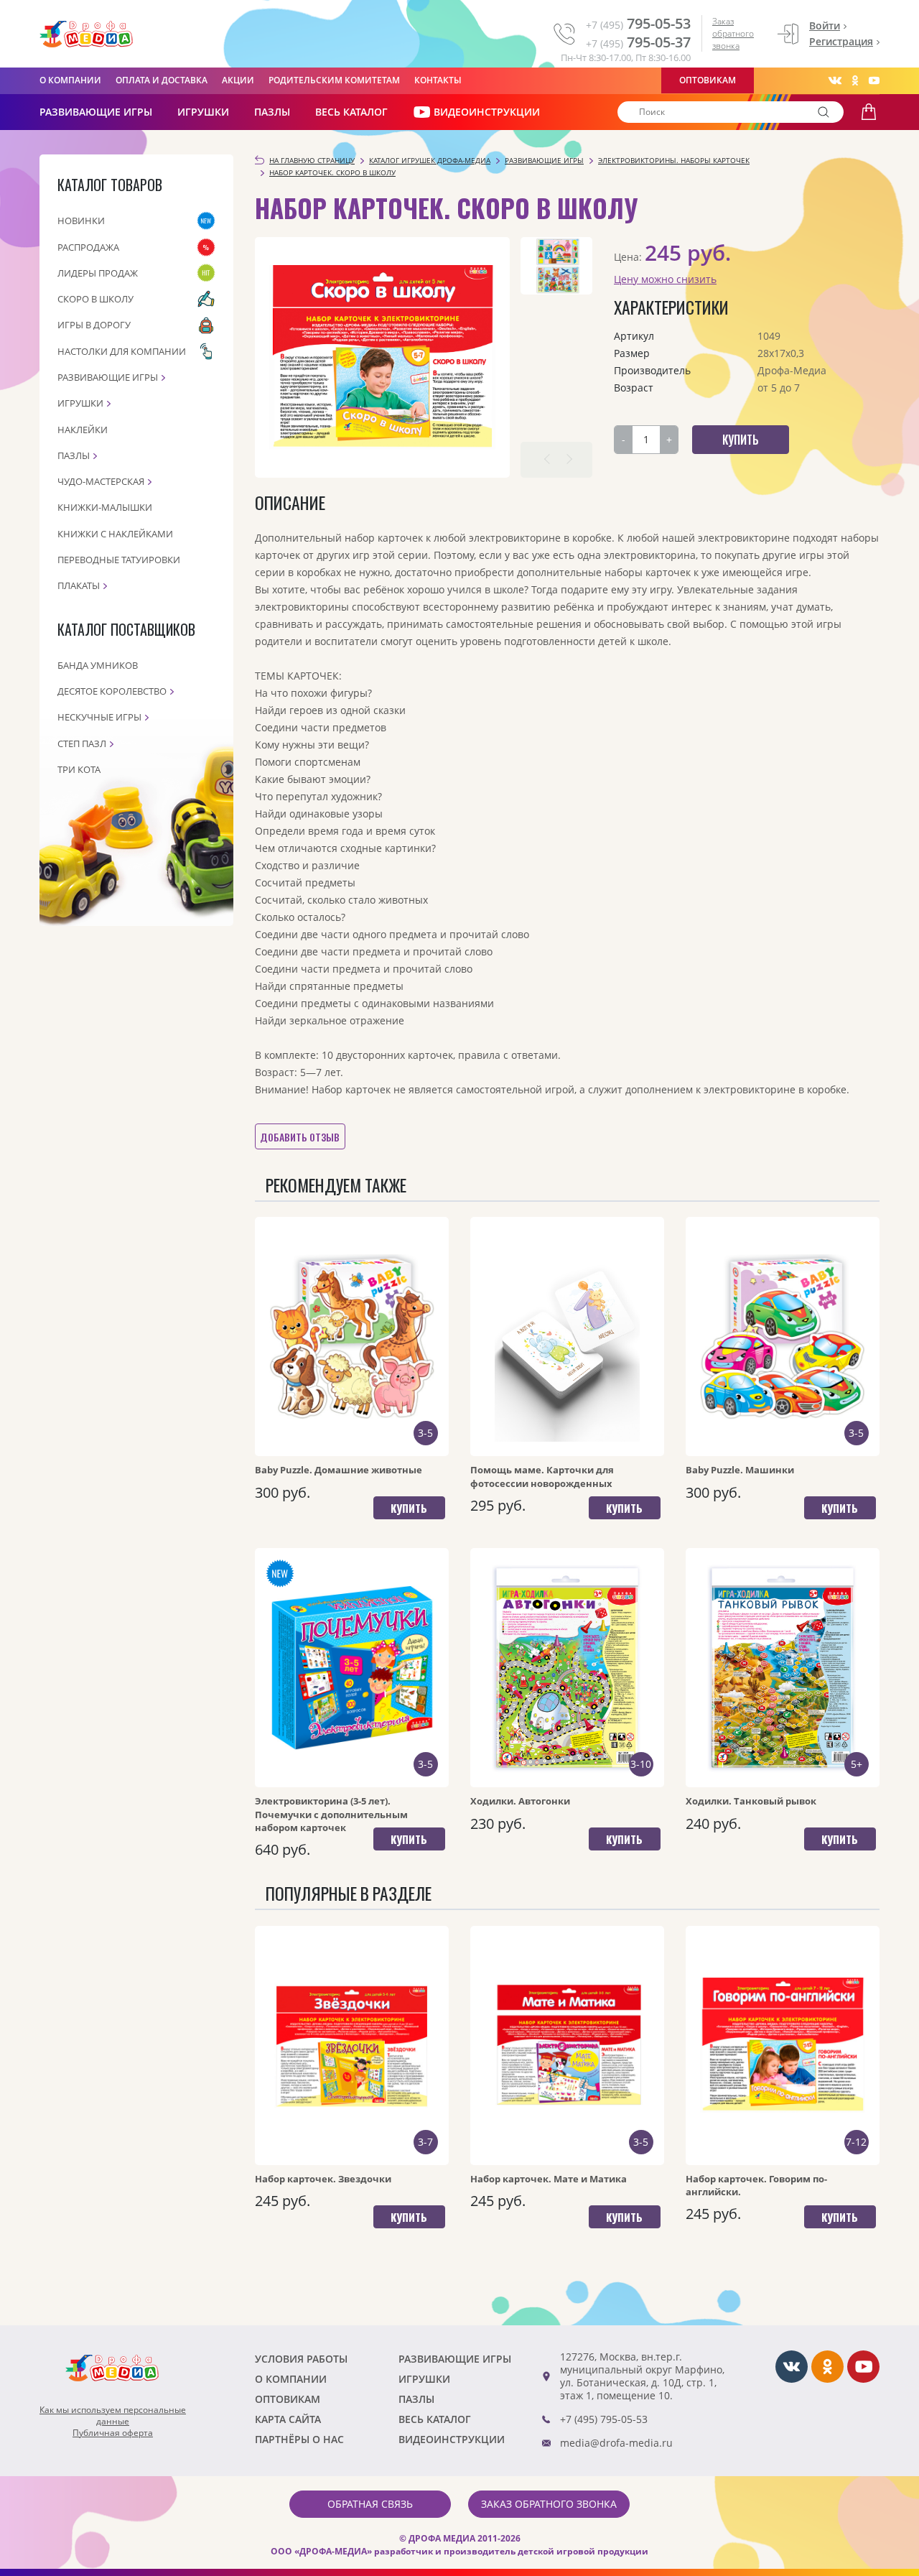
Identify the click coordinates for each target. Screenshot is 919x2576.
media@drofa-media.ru (616, 2443)
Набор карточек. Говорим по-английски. (756, 2185)
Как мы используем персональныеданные (113, 2416)
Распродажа (88, 247)
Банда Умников (98, 665)
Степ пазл (82, 743)
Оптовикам (708, 80)
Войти (825, 26)
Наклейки (83, 430)
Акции (238, 80)
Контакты (438, 80)
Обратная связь (370, 2504)
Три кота (79, 769)
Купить (409, 1508)
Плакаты (79, 585)
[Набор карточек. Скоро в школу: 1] (556, 266)
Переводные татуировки (119, 560)
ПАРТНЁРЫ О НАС (299, 2439)
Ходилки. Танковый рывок (751, 1801)
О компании (70, 80)
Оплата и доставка (162, 80)
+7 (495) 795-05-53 (604, 2419)
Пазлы (272, 112)
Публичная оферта (113, 2433)
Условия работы (301, 2359)
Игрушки (203, 112)
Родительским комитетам (334, 80)
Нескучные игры (99, 717)
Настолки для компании (122, 351)
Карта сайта (288, 2419)
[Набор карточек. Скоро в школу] (382, 357)
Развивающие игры (108, 377)
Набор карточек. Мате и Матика (549, 2179)
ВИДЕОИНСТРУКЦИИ (487, 112)
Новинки (81, 221)
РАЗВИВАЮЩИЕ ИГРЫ (96, 112)
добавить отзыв (300, 1137)
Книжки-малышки (105, 507)
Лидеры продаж (98, 273)
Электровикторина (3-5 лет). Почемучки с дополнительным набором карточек (331, 1814)
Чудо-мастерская (101, 481)
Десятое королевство (112, 691)
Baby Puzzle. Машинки (740, 1470)
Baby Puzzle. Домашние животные (339, 1470)
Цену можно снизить (665, 279)
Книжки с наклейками (115, 534)
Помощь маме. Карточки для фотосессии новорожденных (542, 1476)
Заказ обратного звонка (733, 33)
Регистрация (841, 41)
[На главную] (86, 34)
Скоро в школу (95, 299)
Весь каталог (351, 112)
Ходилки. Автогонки (520, 1801)
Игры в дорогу (94, 325)
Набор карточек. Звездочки (323, 2179)
